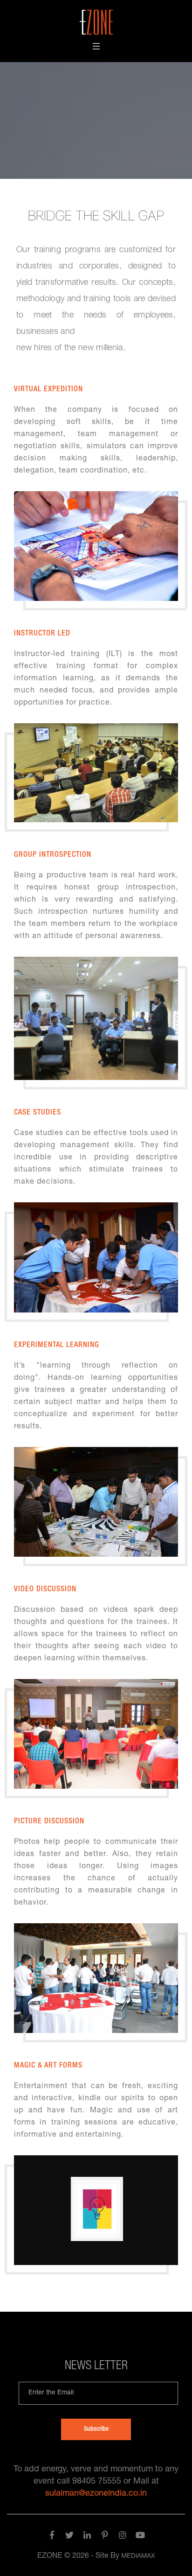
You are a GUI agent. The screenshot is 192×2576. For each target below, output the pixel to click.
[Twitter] (69, 2537)
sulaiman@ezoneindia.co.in (96, 2494)
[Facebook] (52, 2537)
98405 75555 (97, 2482)
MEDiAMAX (138, 2556)
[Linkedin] (87, 2537)
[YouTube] (140, 2537)
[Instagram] (123, 2537)
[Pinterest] (105, 2537)
